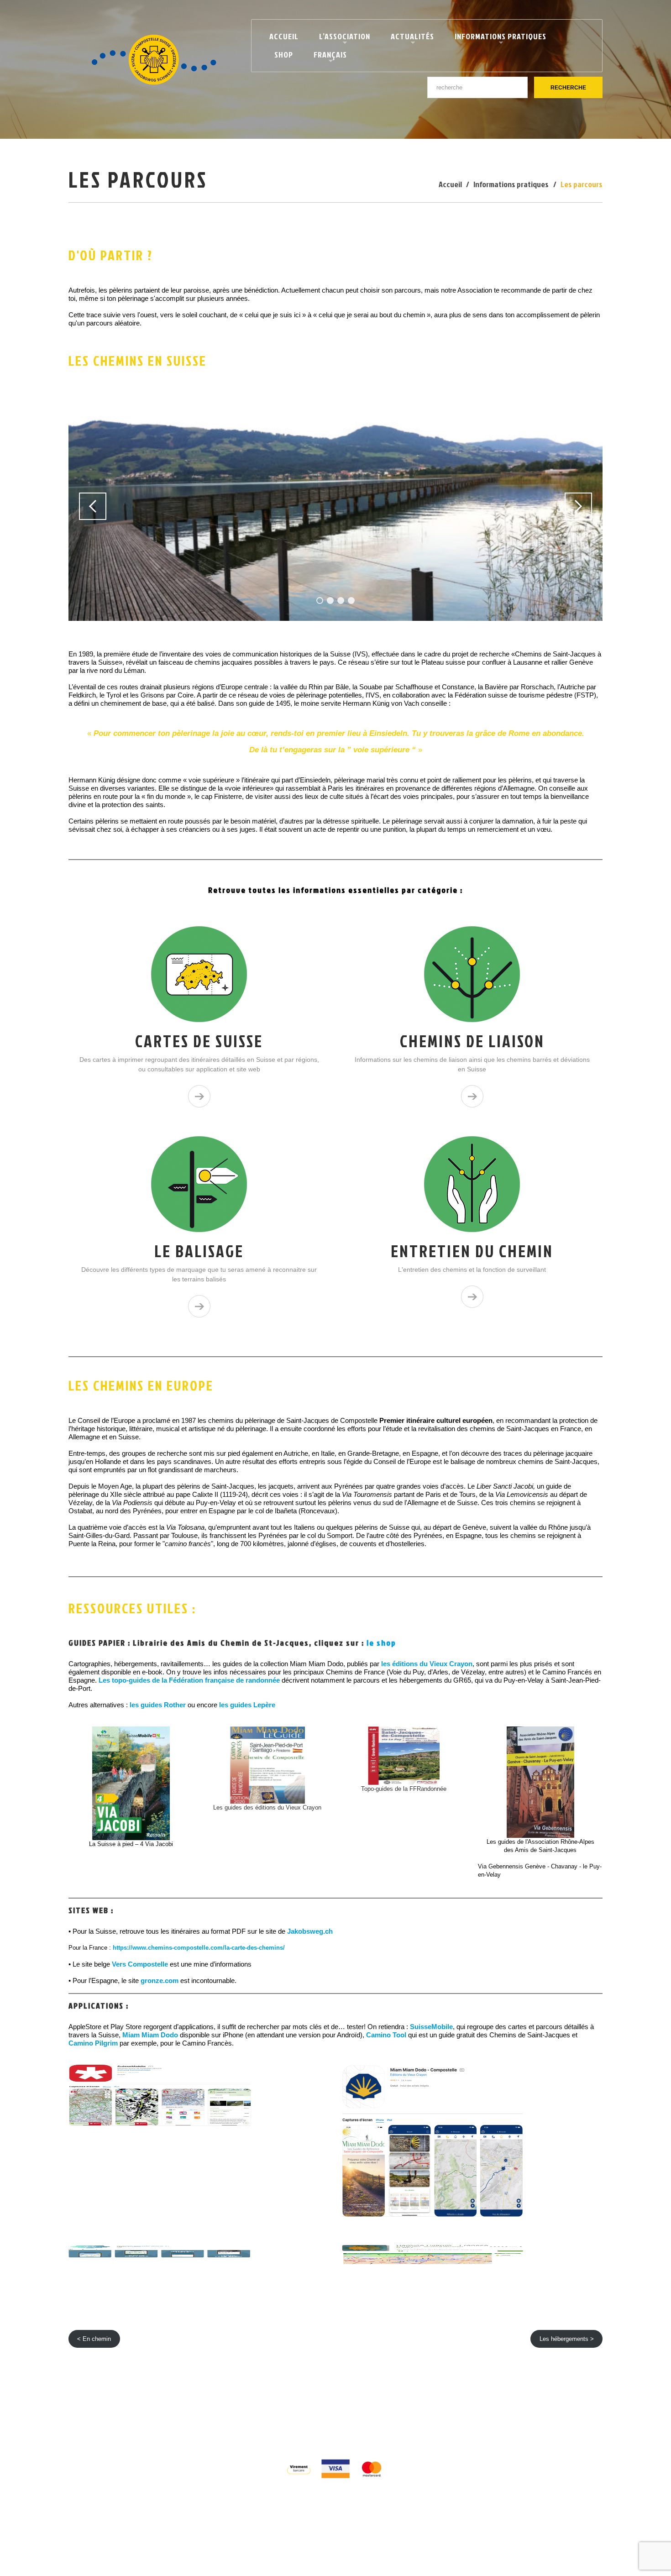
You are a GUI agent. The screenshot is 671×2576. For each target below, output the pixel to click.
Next (578, 506)
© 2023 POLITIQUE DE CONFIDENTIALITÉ (299, 2411)
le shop (381, 1643)
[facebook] (326, 2428)
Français (326, 56)
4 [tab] (351, 601)
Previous (93, 506)
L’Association (341, 38)
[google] (344, 2428)
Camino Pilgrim (94, 2043)
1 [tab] (320, 601)
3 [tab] (341, 601)
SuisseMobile (431, 2027)
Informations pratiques (497, 38)
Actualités (409, 38)
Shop (284, 55)
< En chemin (94, 2339)
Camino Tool (386, 2035)
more (199, 1096)
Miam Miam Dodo (150, 2035)
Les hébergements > (567, 2339)
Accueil (284, 36)
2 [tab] (330, 601)
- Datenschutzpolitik (397, 2411)
